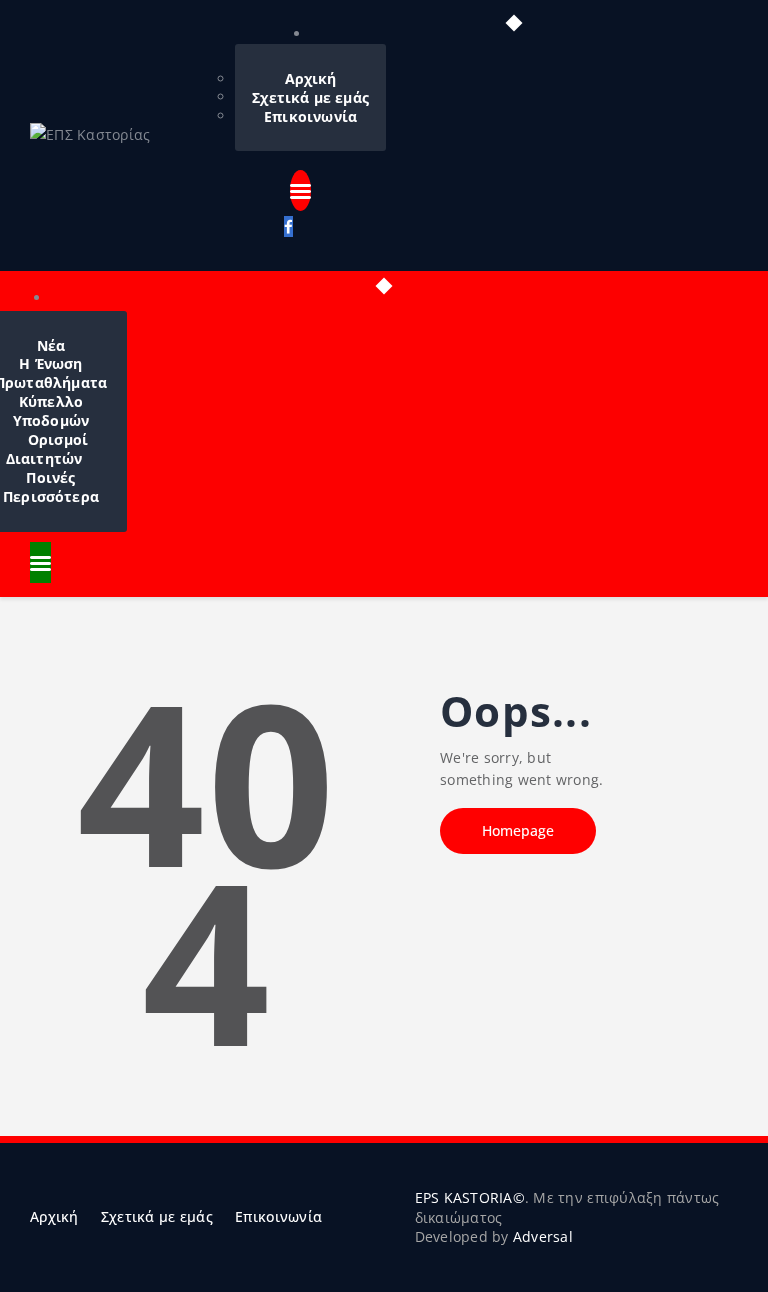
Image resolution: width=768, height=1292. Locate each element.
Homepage (518, 830)
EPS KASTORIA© (470, 1197)
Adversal (543, 1236)
